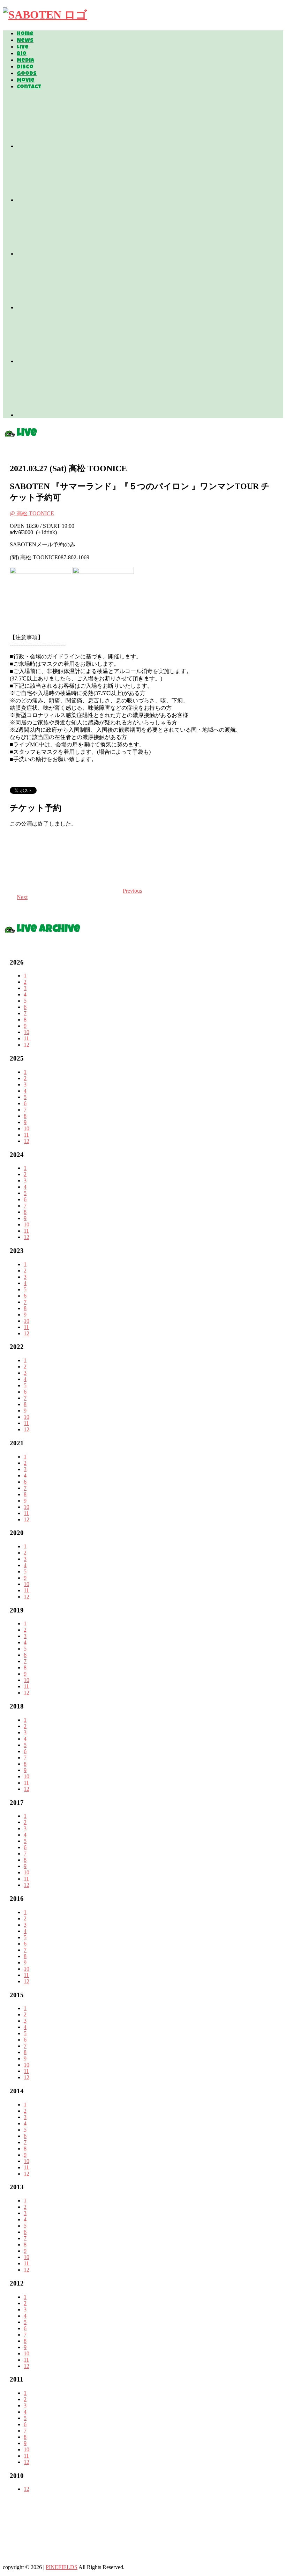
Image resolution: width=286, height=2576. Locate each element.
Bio (22, 54)
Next (22, 897)
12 (27, 1045)
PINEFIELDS (62, 2567)
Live (23, 47)
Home (25, 34)
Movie (26, 81)
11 (26, 1038)
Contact (29, 87)
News (25, 41)
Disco (25, 67)
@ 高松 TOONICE (32, 513)
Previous (132, 891)
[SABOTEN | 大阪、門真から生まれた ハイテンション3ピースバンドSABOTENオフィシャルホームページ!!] (45, 15)
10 (27, 1032)
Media (25, 61)
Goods (27, 74)
